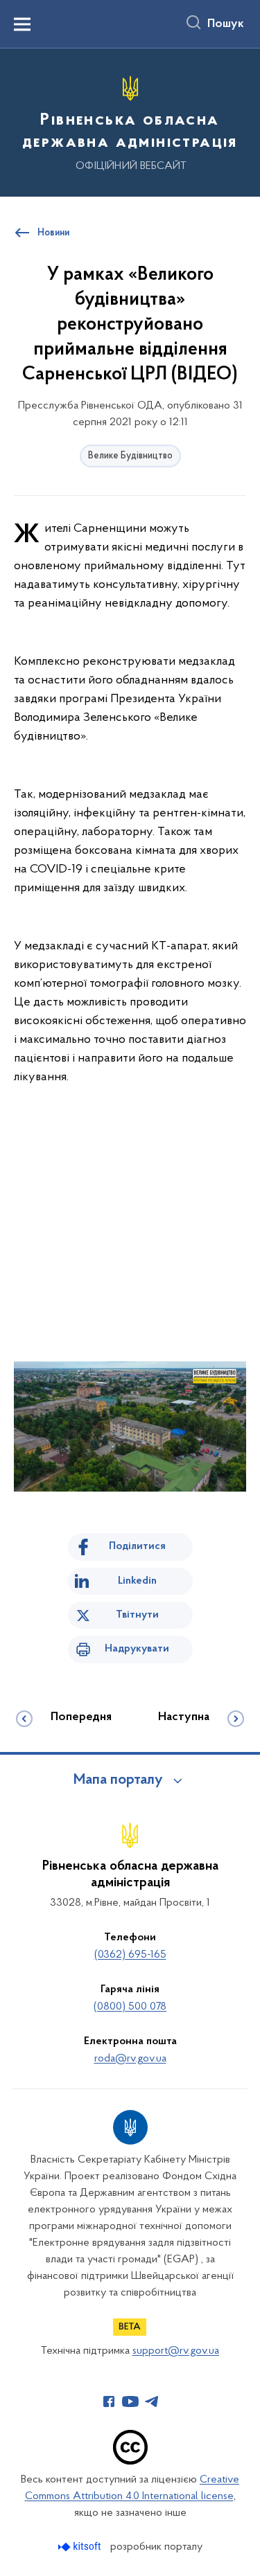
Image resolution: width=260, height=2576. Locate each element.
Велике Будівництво (130, 456)
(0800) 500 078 (130, 2007)
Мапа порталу (118, 1780)
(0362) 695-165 (130, 1955)
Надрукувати (137, 1649)
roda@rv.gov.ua (130, 2059)
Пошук (226, 24)
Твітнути (137, 1615)
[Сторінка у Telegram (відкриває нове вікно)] (152, 2401)
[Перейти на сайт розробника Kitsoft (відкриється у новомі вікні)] (81, 2547)
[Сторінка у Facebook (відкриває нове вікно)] (109, 2401)
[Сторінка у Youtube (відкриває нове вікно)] (130, 2401)
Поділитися (137, 1546)
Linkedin (137, 1581)
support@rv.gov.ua (176, 2351)
